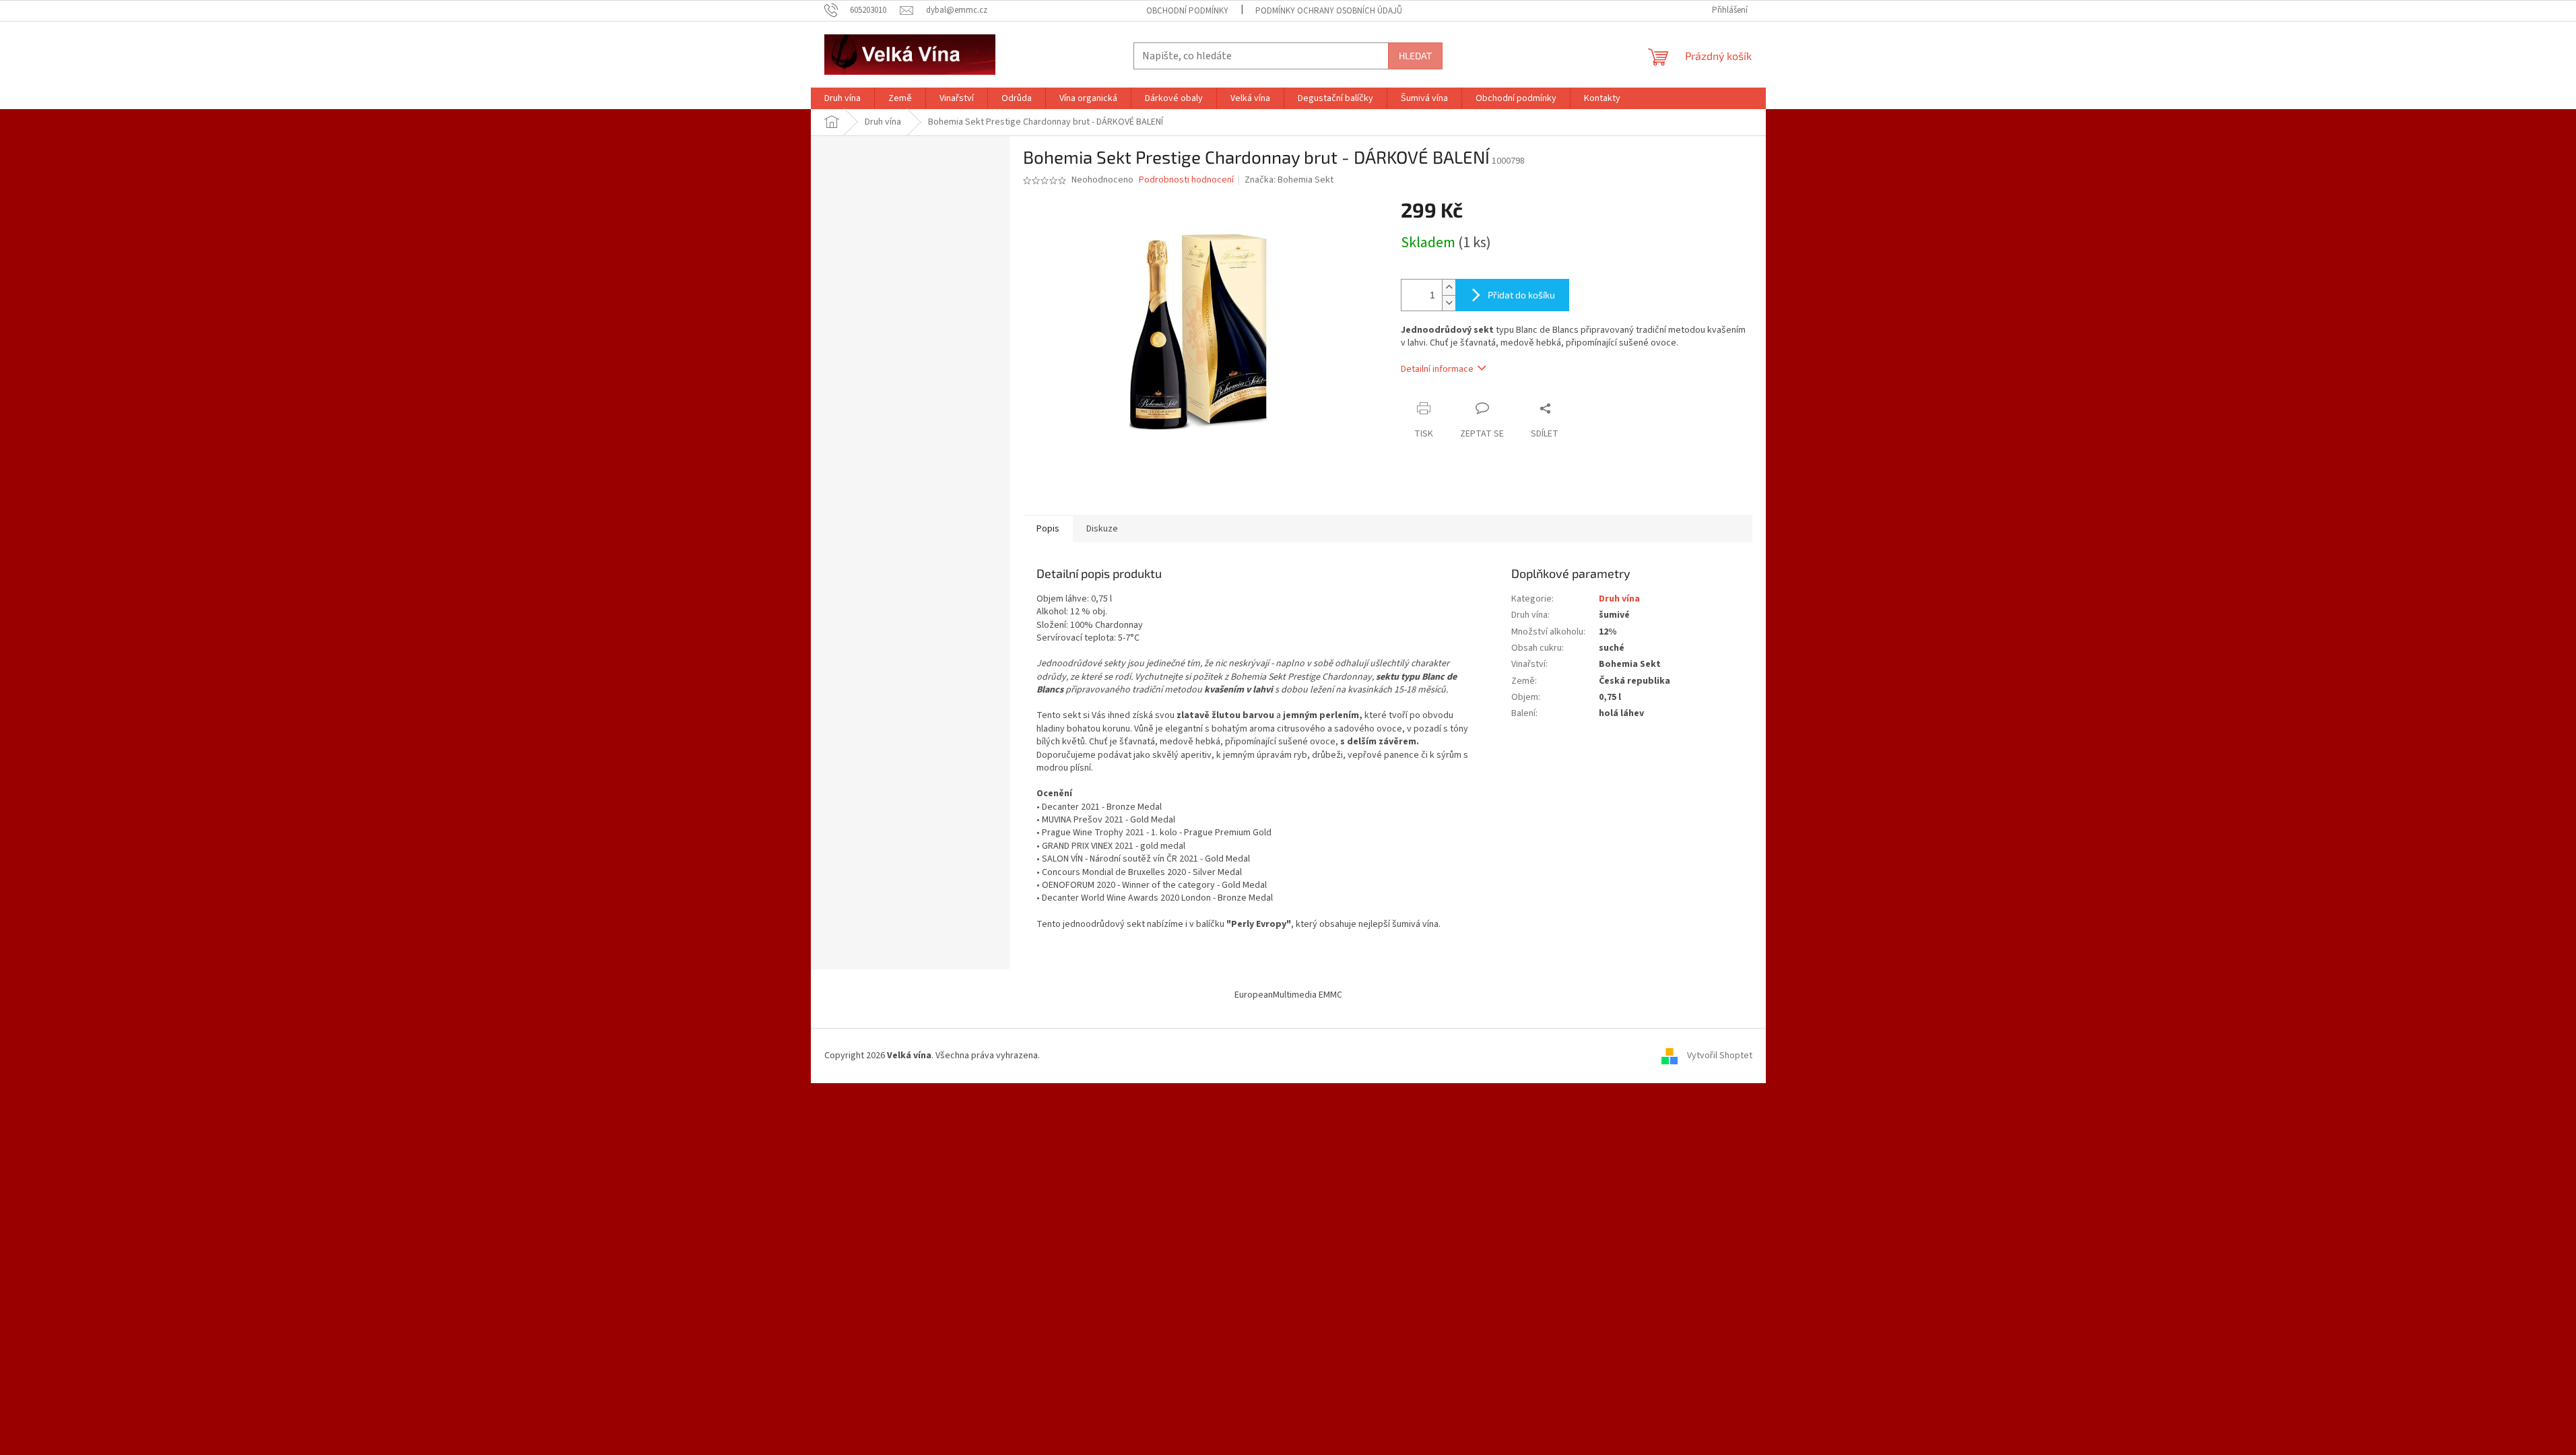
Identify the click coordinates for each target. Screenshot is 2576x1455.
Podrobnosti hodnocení (1186, 180)
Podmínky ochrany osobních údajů (1329, 11)
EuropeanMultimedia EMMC (1288, 995)
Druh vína (1619, 599)
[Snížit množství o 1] (1449, 303)
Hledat (1415, 56)
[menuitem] (843, 98)
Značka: (1289, 180)
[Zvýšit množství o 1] (1449, 287)
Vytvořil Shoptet (1720, 1056)
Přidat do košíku (1521, 295)
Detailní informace (1437, 369)
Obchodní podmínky (1187, 11)
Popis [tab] (1048, 529)
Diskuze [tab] (1102, 529)
